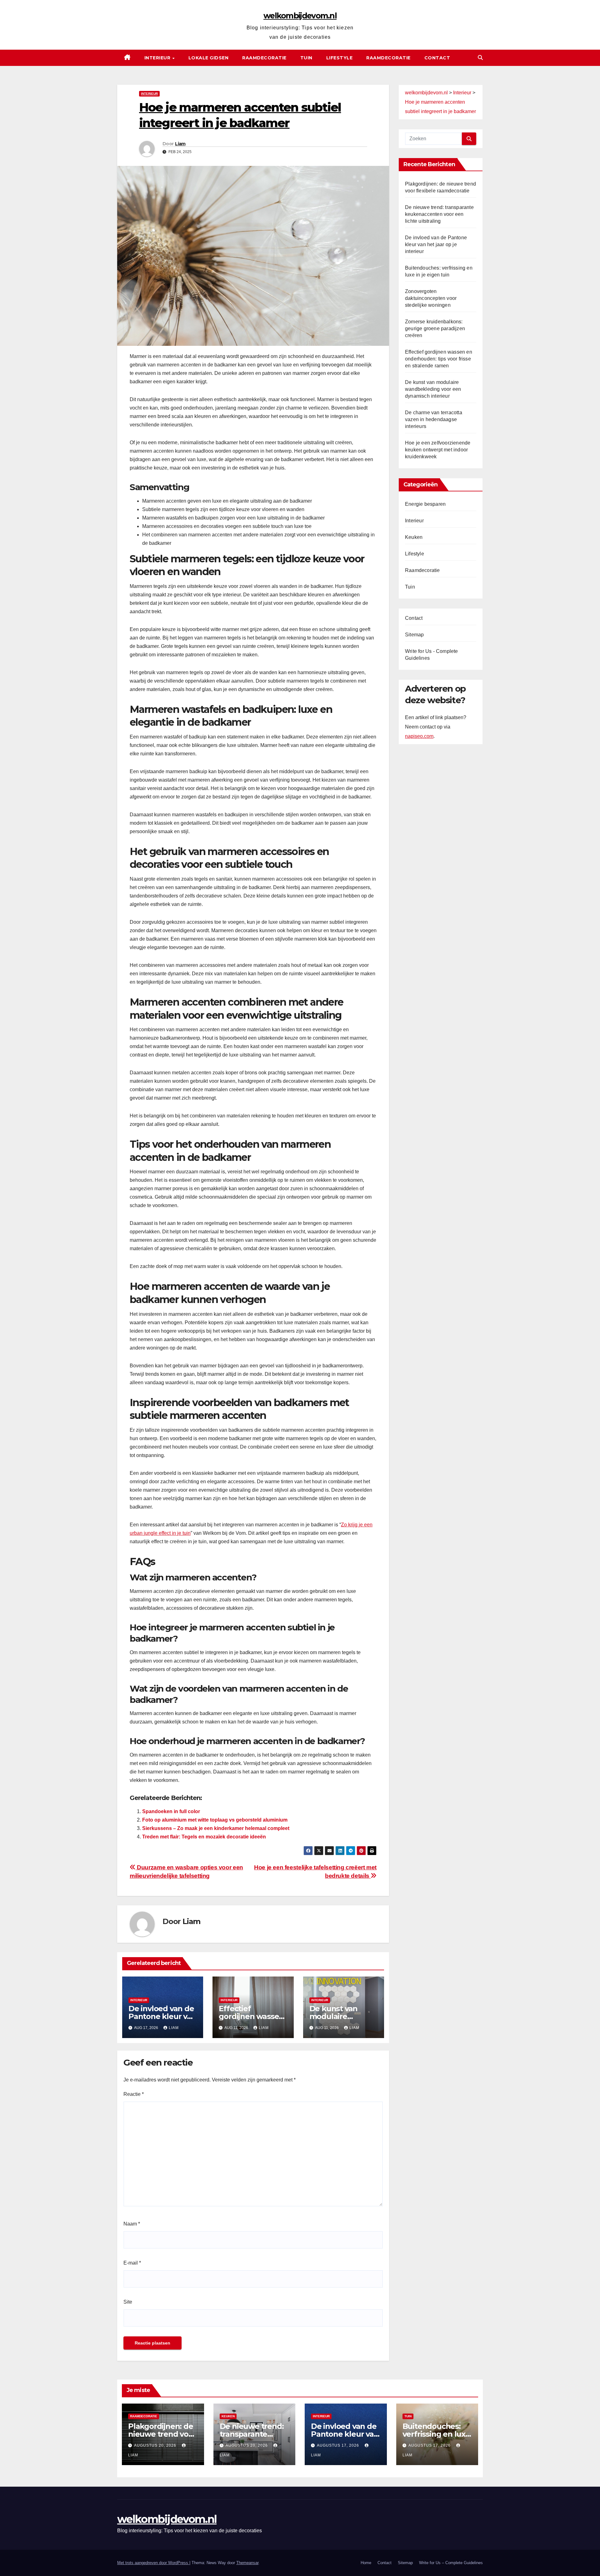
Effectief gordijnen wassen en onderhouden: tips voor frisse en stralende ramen (439, 359)
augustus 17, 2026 (339, 2445)
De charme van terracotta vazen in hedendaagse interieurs (434, 419)
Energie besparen (425, 504)
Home (366, 2563)
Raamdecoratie (264, 58)
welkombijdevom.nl (300, 16)
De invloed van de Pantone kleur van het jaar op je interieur (436, 244)
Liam (180, 144)
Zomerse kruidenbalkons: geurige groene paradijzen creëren (435, 328)
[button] (480, 58)
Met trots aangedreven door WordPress (153, 2563)
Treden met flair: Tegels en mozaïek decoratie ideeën (204, 1837)
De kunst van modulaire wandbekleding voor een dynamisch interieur (433, 389)
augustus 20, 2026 (156, 2445)
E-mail (132, 2263)
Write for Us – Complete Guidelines (451, 2563)
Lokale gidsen (209, 58)
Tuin (306, 58)
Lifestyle (340, 58)
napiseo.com (419, 736)
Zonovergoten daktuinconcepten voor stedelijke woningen (431, 298)
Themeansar (247, 2563)
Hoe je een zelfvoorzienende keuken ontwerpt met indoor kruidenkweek (438, 450)
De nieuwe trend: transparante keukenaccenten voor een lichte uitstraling (439, 214)
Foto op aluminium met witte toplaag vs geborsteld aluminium (215, 1820)
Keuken (414, 537)
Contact (437, 58)
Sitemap (414, 635)
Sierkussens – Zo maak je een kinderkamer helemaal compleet (216, 1828)
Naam (132, 2224)
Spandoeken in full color (171, 1811)
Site (128, 2302)
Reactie (134, 2094)
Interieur (158, 58)
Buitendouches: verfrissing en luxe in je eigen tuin (436, 2434)
